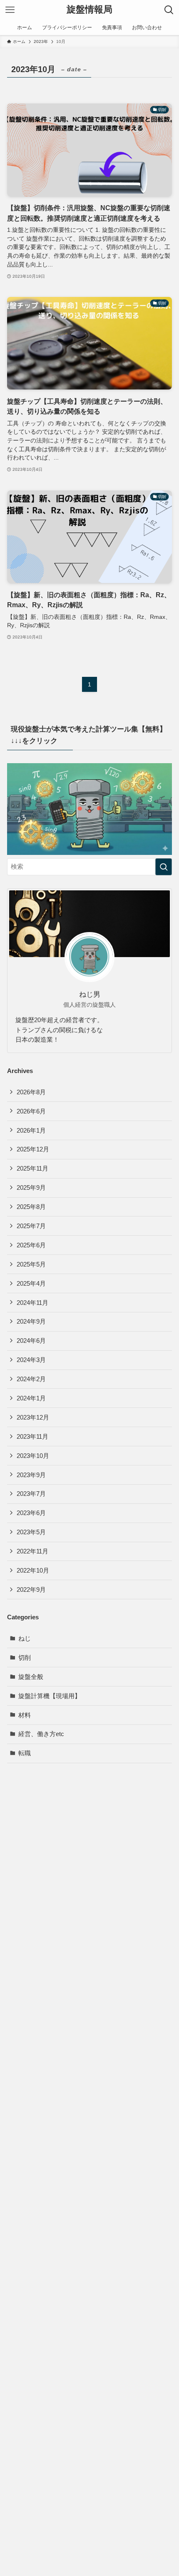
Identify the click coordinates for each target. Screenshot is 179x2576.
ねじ (25, 1638)
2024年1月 (31, 1398)
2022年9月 (31, 1590)
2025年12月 (33, 1149)
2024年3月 (31, 1360)
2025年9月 (31, 1187)
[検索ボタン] (169, 10)
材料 (25, 1715)
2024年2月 (31, 1379)
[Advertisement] (89, 2147)
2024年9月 (31, 1321)
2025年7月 (31, 1226)
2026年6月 (31, 1111)
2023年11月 (32, 1436)
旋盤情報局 (89, 10)
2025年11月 (32, 1168)
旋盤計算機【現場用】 (50, 1696)
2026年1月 (31, 1130)
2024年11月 (32, 1303)
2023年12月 (33, 1417)
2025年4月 (31, 1283)
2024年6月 (31, 1341)
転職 (25, 1753)
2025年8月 (31, 1207)
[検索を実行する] (164, 867)
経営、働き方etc (41, 1734)
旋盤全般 (31, 1677)
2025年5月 (31, 1264)
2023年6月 (31, 1513)
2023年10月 (33, 1456)
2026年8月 (31, 1092)
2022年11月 (32, 1551)
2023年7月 (31, 1494)
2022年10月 (33, 1570)
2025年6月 (31, 1245)
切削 (25, 1657)
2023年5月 (31, 1532)
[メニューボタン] (10, 10)
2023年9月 (31, 1475)
